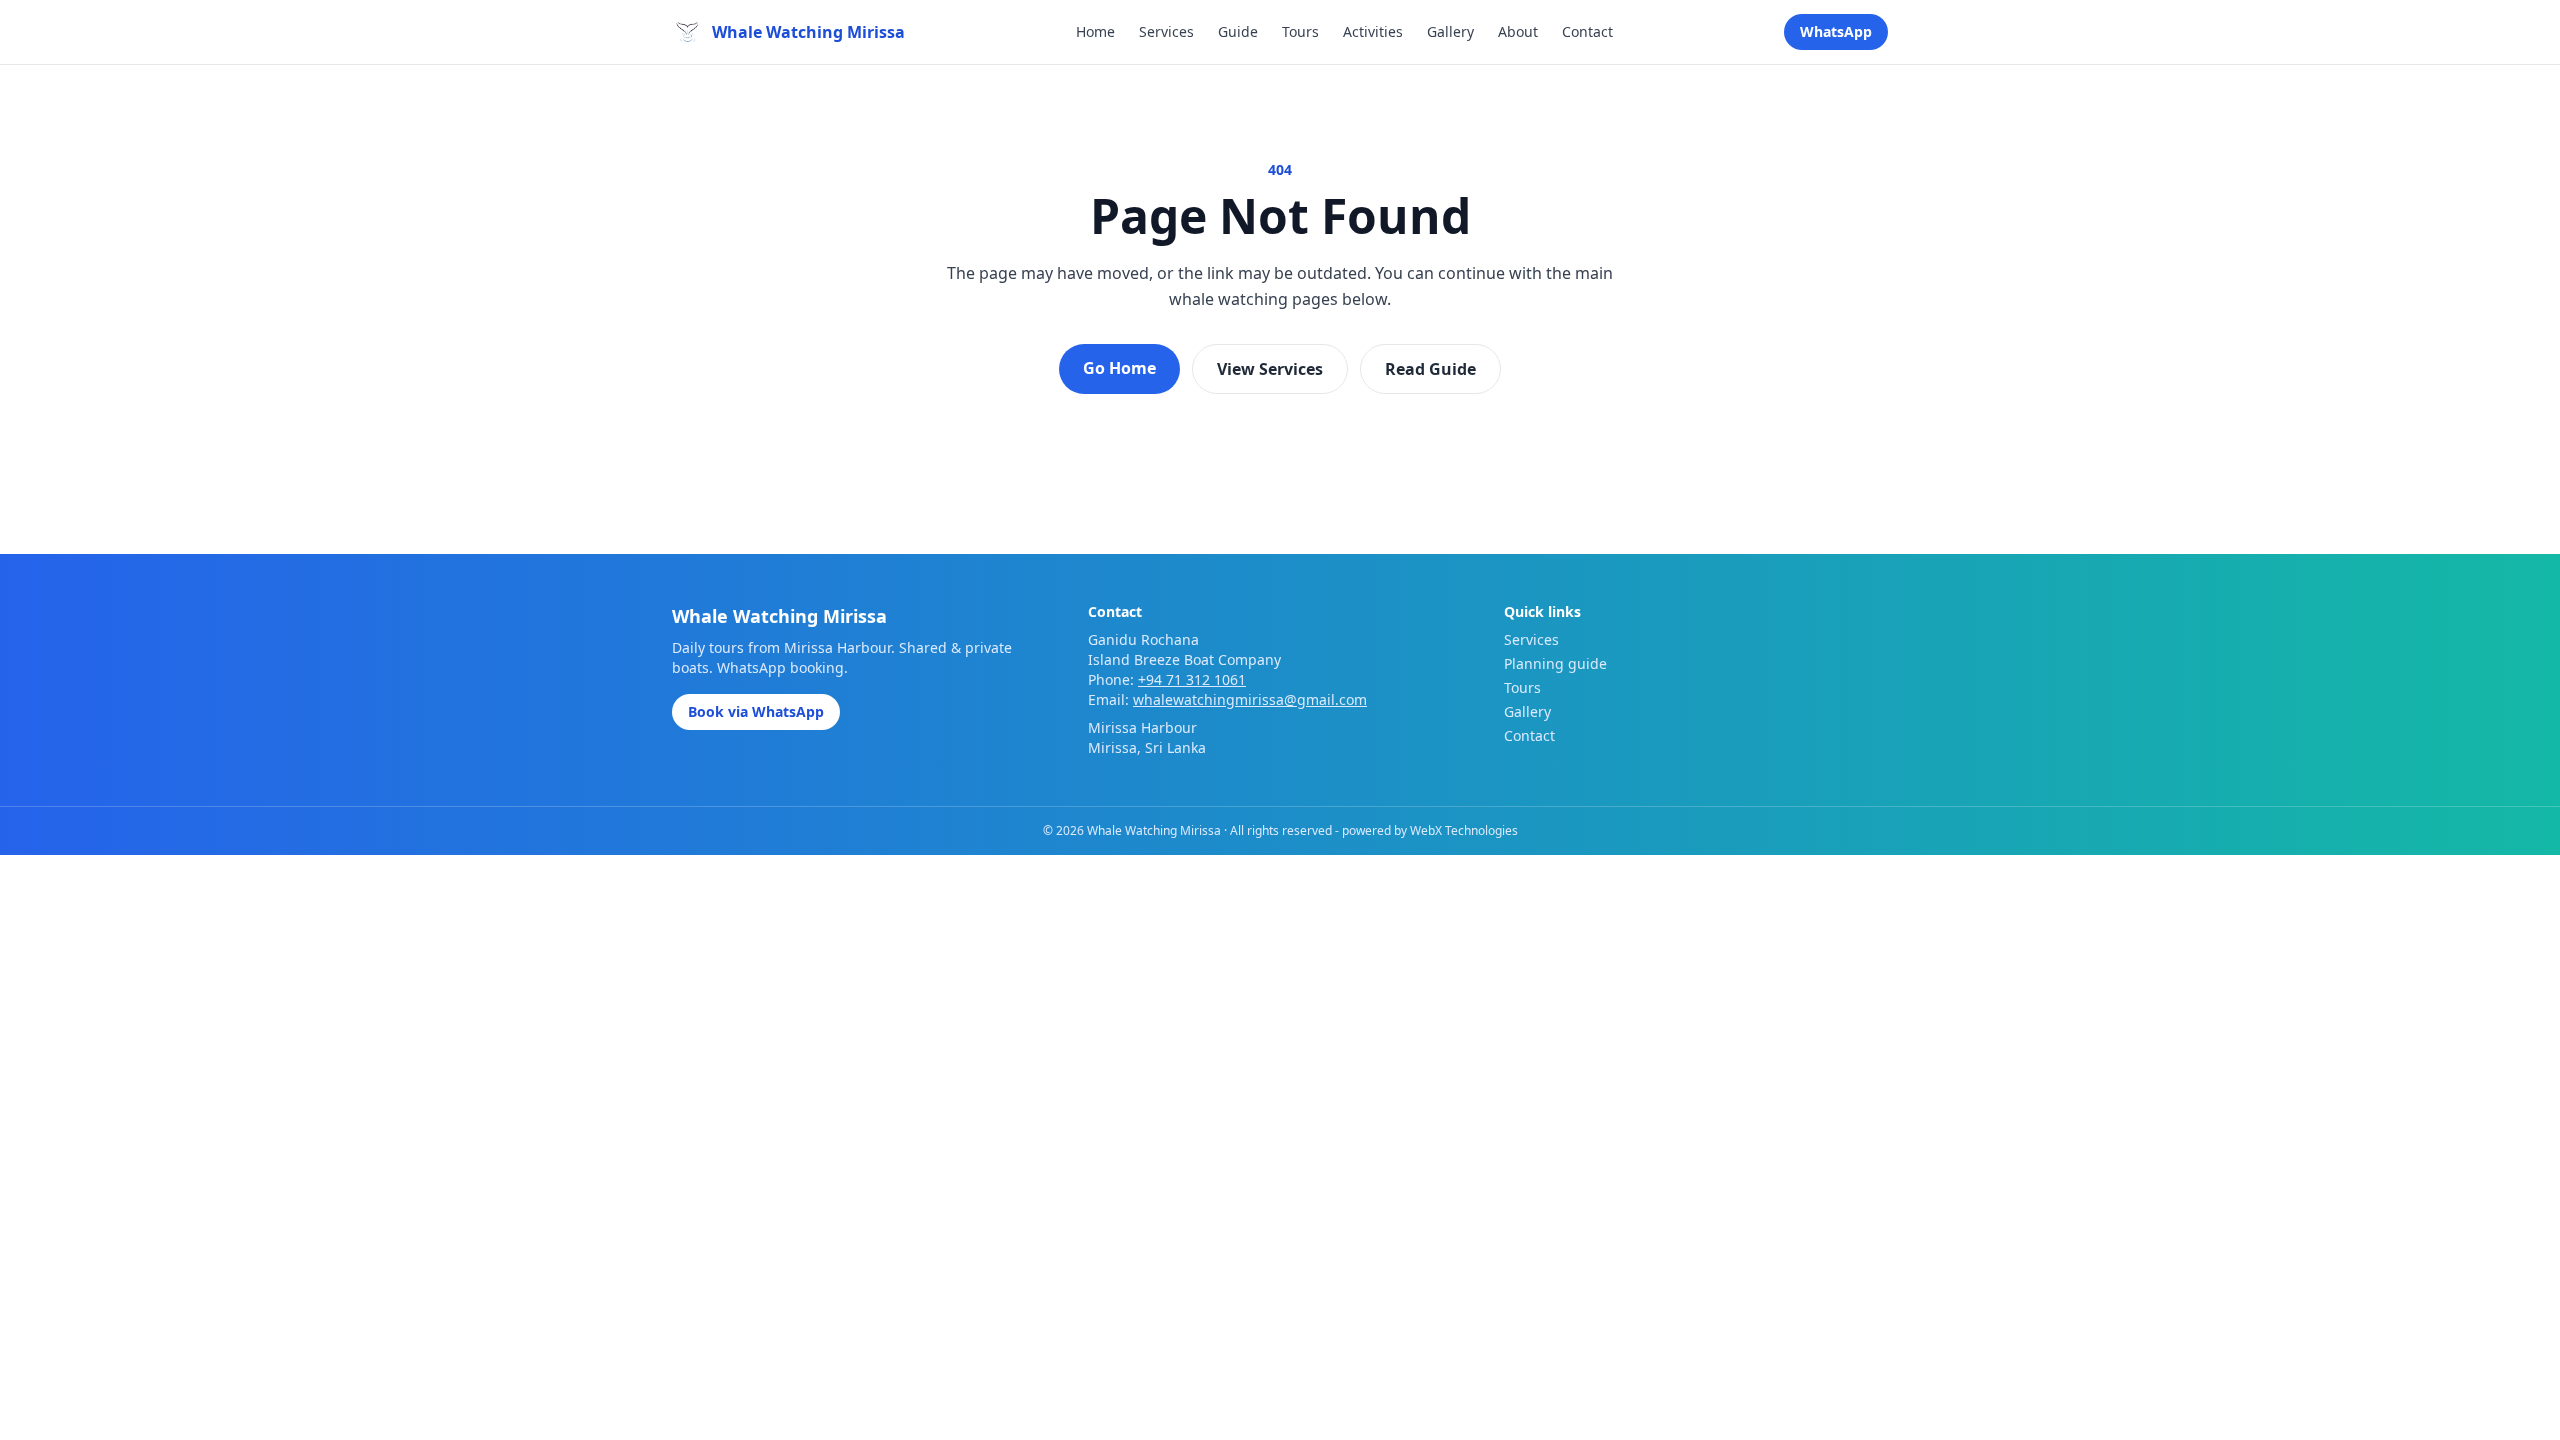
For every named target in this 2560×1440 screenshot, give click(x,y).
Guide (1238, 31)
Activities (1373, 31)
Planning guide (1555, 663)
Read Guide (1430, 369)
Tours (1300, 31)
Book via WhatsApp (756, 711)
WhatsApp (1836, 31)
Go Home (1119, 368)
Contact (1587, 31)
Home (1095, 31)
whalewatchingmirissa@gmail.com (1250, 699)
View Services (1270, 369)
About (1518, 31)
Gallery (1450, 31)
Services (1166, 31)
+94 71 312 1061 (1192, 679)
